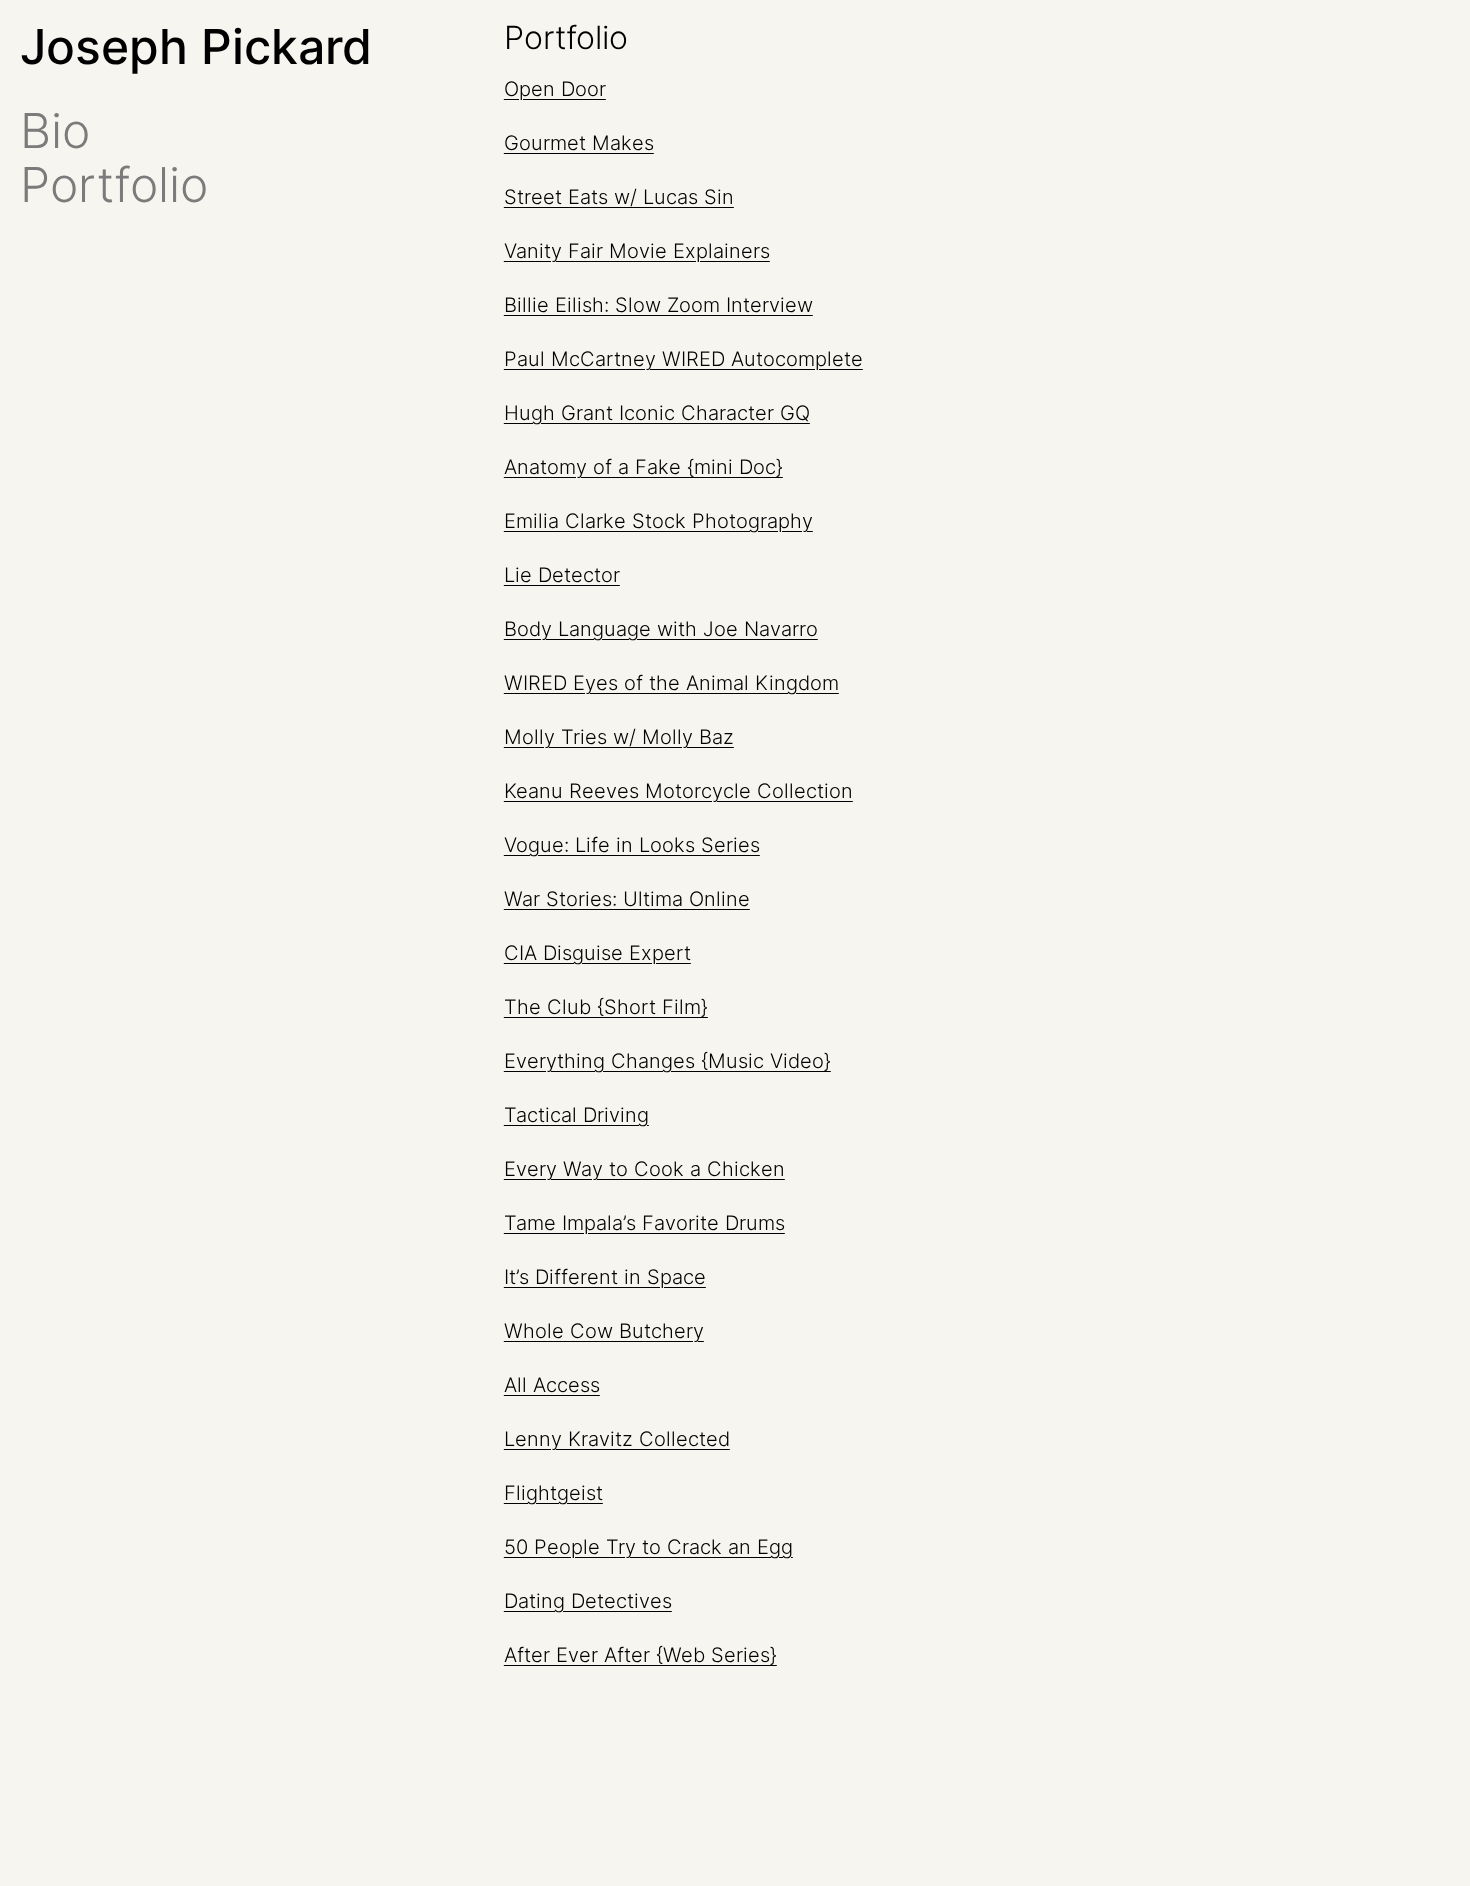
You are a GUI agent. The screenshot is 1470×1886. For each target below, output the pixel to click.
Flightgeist (553, 1493)
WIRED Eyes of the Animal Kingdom (671, 683)
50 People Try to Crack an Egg (648, 1547)
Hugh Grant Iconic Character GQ (657, 413)
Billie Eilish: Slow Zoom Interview (658, 305)
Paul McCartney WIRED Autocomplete (683, 359)
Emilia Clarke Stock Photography (658, 521)
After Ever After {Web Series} (640, 1655)
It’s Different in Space (605, 1277)
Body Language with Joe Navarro (661, 629)
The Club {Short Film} (606, 1007)
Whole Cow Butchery (604, 1331)
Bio (55, 131)
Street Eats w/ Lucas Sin (619, 197)
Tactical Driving (576, 1115)
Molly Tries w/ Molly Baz (619, 737)
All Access (552, 1385)
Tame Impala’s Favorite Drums (644, 1223)
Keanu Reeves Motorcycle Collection (678, 791)
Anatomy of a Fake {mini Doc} (643, 467)
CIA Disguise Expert (597, 953)
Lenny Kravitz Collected (617, 1439)
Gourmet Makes (579, 143)
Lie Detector (562, 575)
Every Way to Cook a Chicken (644, 1169)
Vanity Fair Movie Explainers (637, 251)
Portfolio (114, 185)
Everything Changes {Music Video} (667, 1061)
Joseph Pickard (196, 46)
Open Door (555, 89)
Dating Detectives (588, 1601)
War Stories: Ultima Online (627, 899)
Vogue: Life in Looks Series (632, 845)
